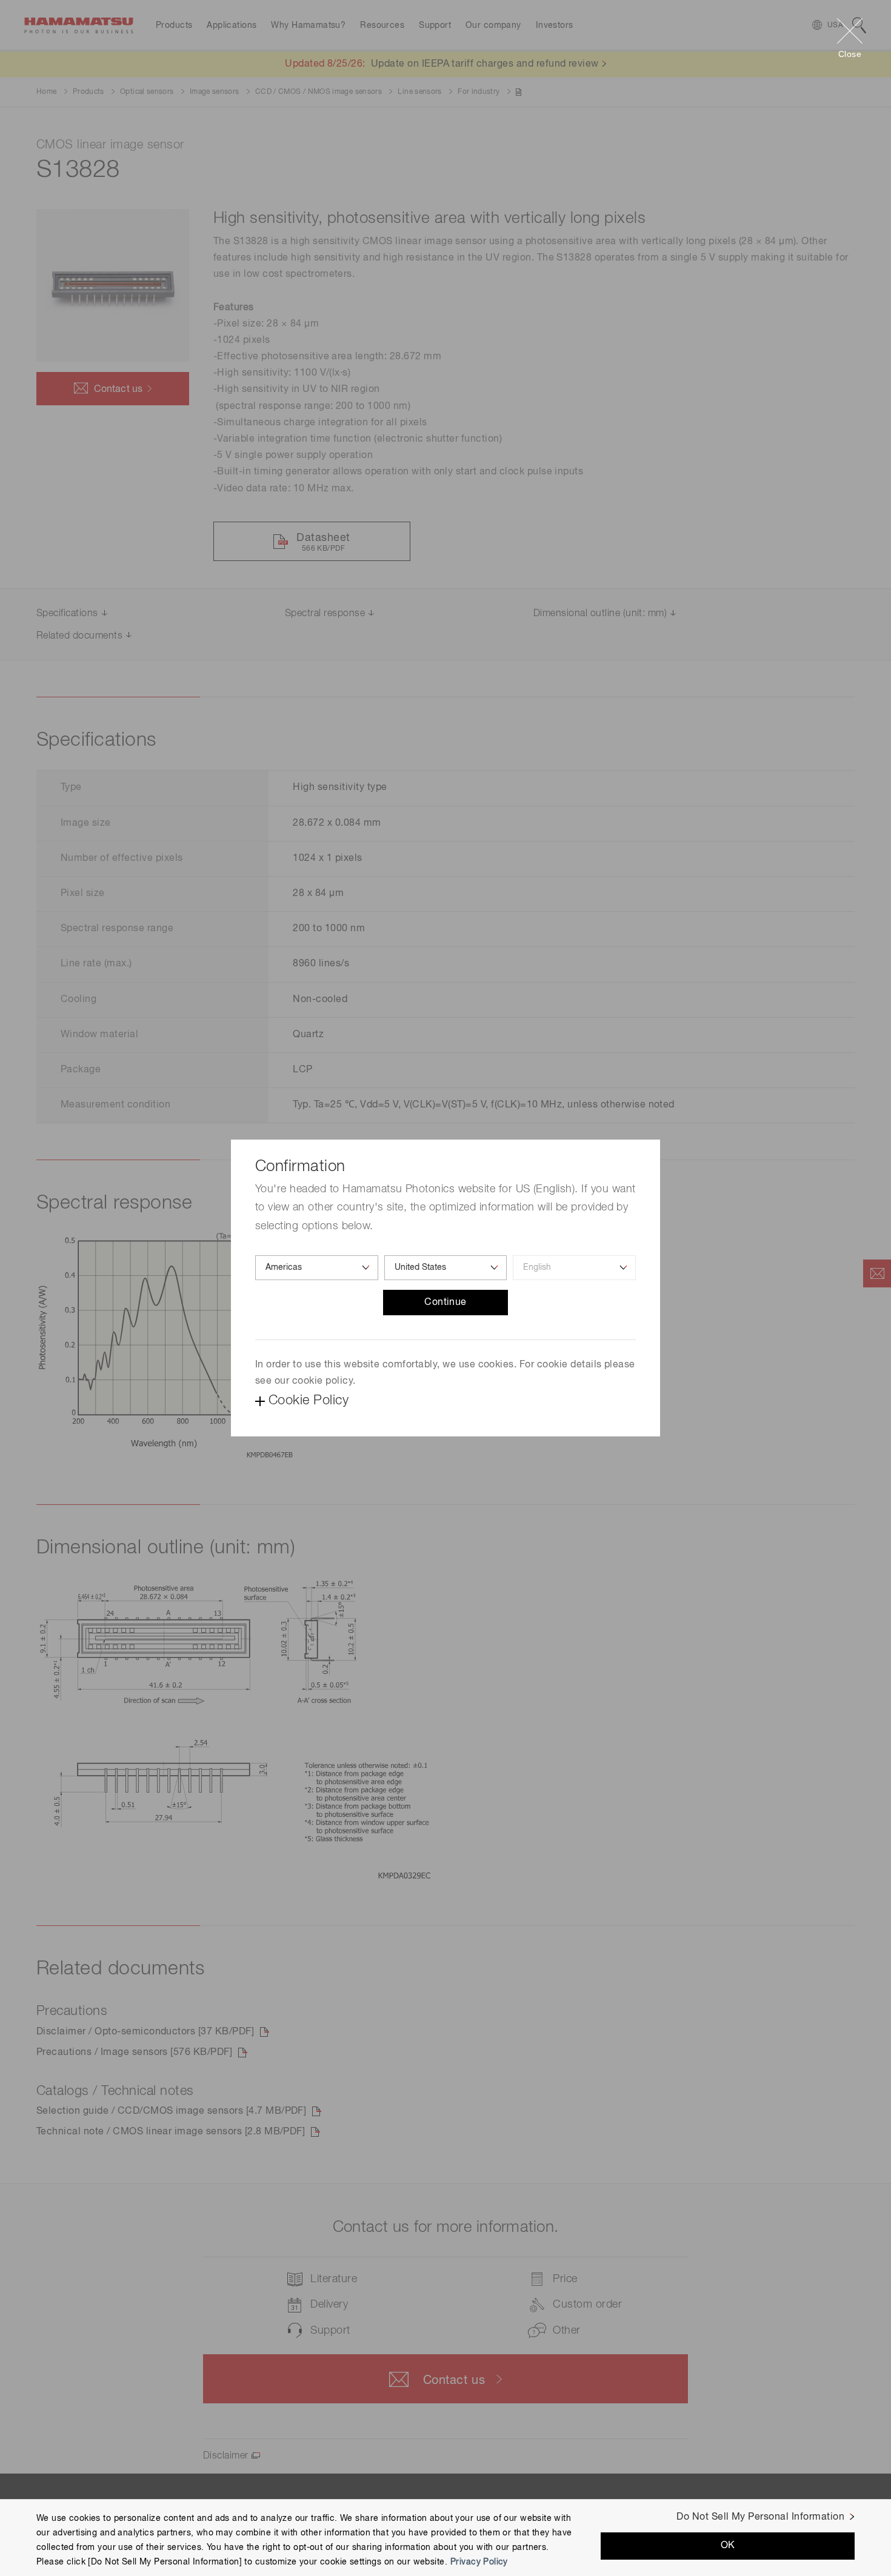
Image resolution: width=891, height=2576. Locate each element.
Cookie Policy (309, 1401)
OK (728, 2545)
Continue (446, 1303)
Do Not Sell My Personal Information (760, 2517)
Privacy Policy (479, 2561)
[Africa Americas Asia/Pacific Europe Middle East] (317, 1268)
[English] (574, 1268)
